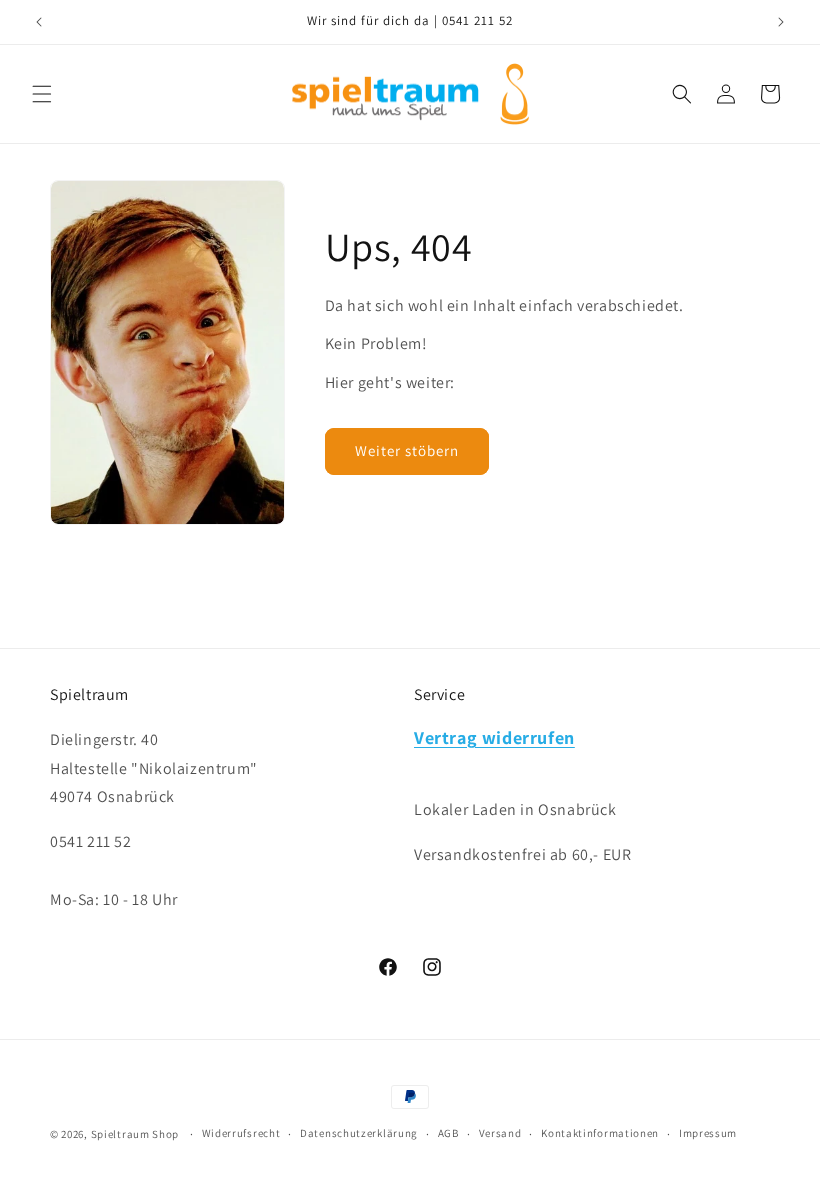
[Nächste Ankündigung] (781, 22)
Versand (500, 1133)
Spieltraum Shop (135, 1134)
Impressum (708, 1133)
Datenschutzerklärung (359, 1133)
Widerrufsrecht (241, 1133)
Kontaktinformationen (600, 1133)
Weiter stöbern (407, 450)
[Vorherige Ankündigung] (39, 22)
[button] (42, 94)
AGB (448, 1133)
